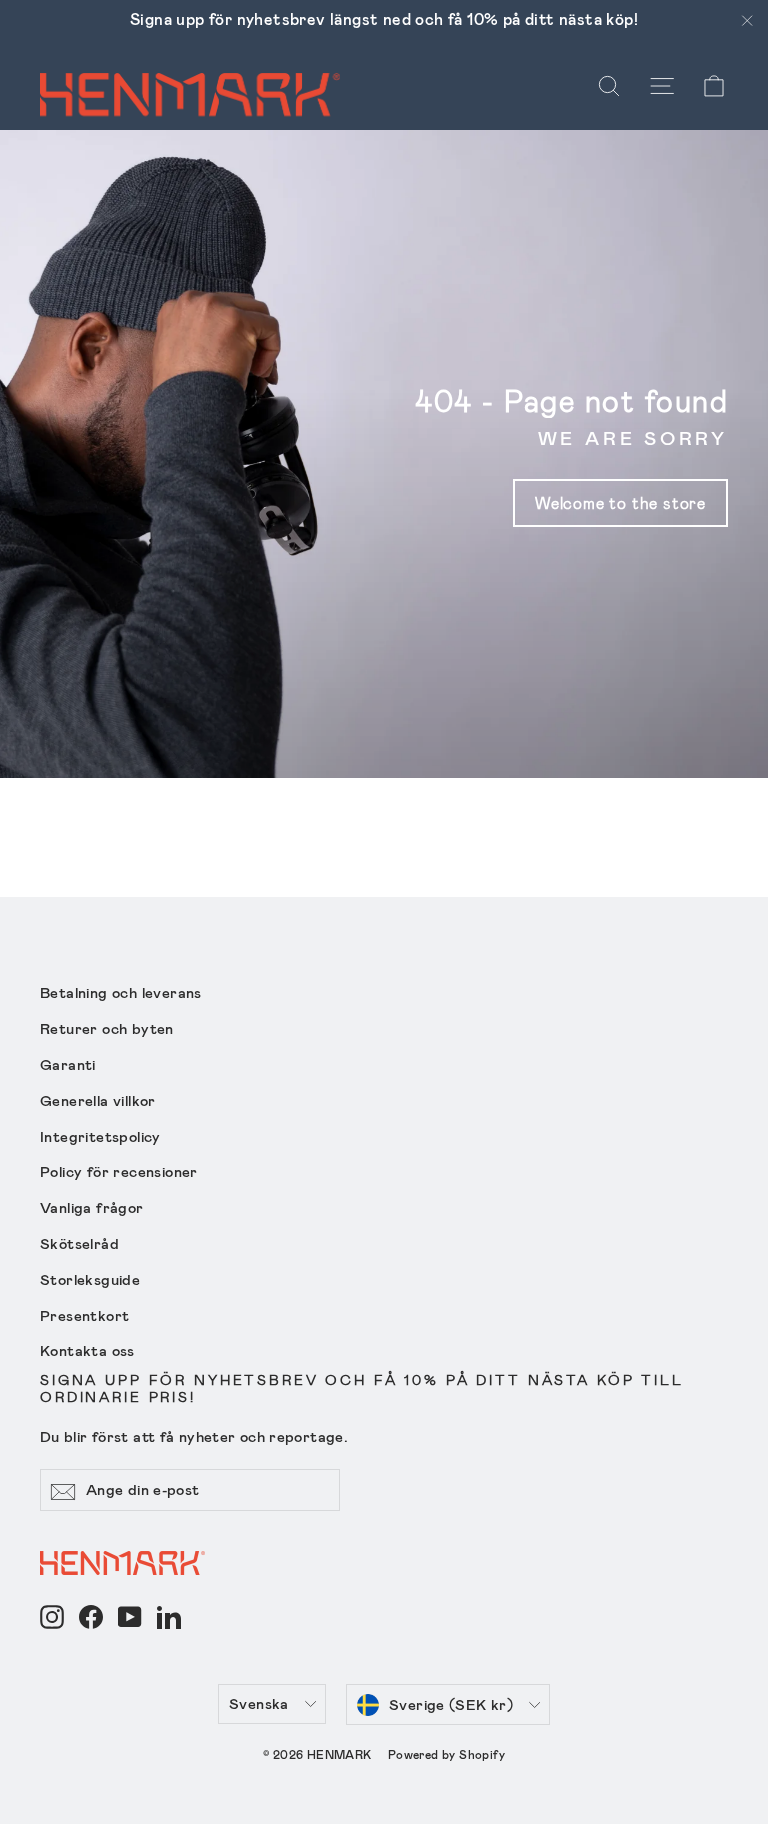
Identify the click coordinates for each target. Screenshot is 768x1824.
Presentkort (84, 1315)
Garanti (68, 1064)
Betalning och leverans (121, 992)
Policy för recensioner (119, 1171)
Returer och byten (107, 1028)
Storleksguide (90, 1279)
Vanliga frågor (92, 1207)
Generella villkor (98, 1100)
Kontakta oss (87, 1350)
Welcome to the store (620, 502)
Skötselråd (79, 1243)
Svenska (259, 1703)
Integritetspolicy (100, 1136)
